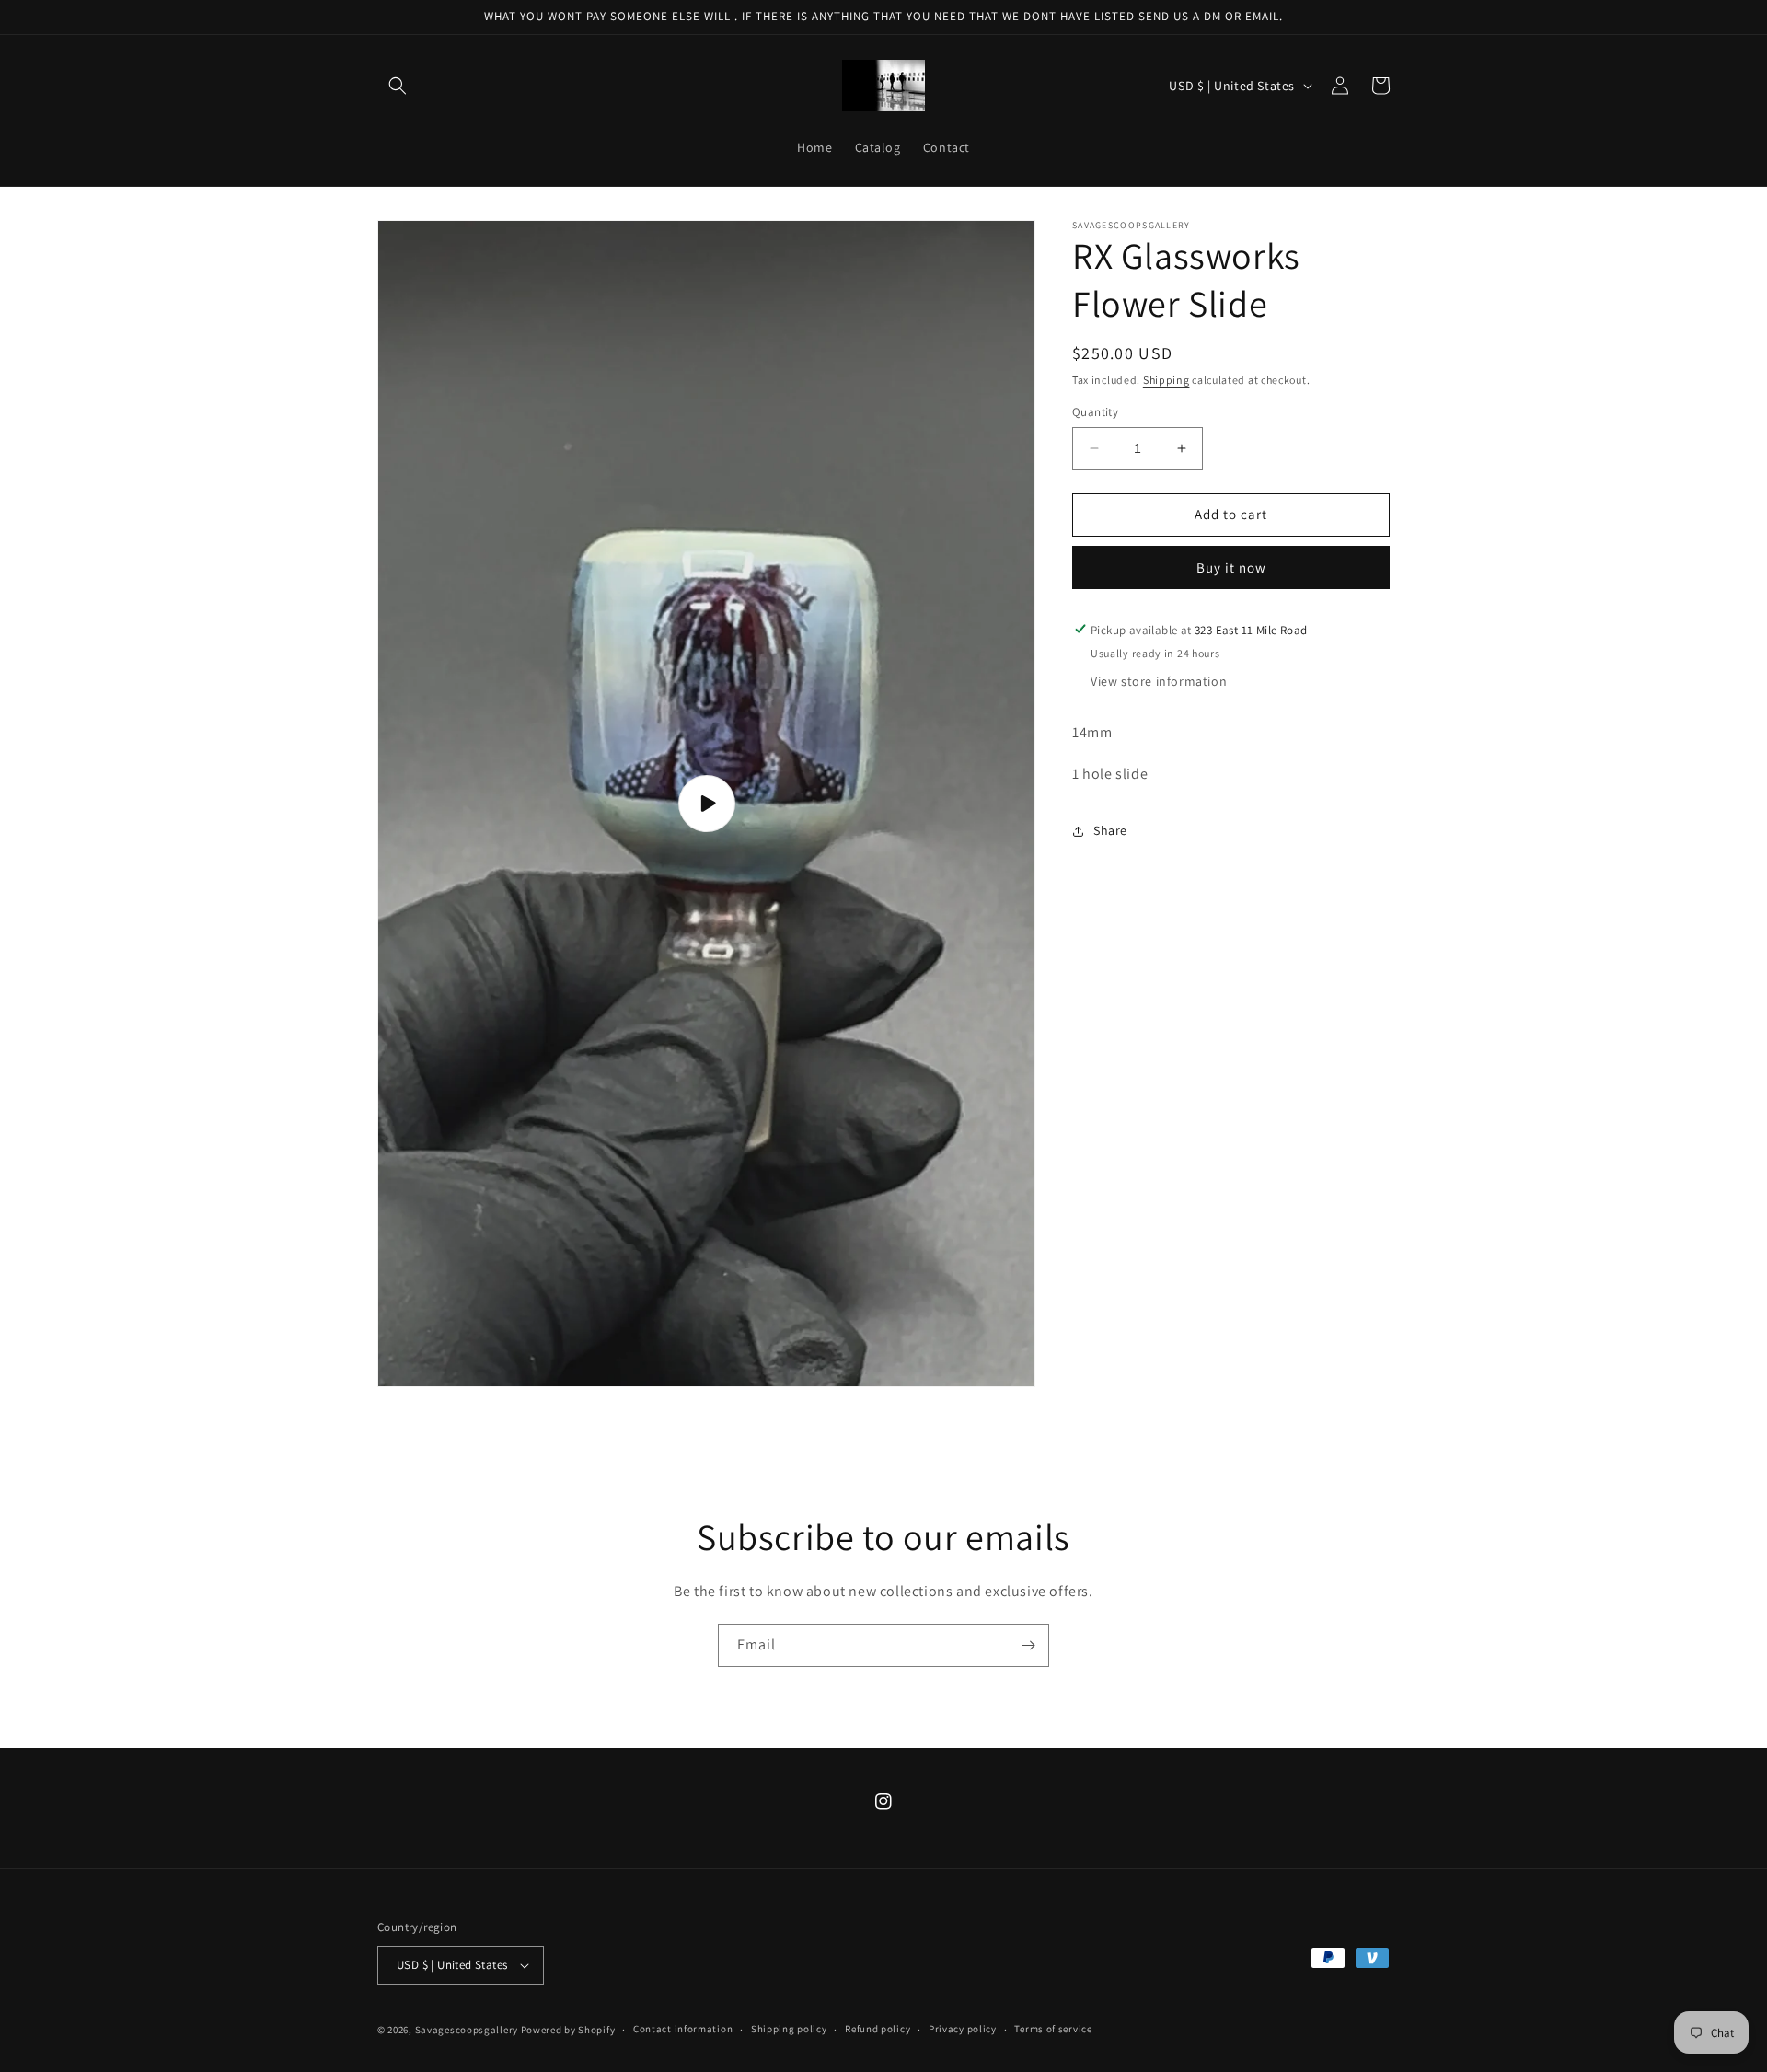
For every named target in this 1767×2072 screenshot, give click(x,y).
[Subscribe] (1028, 1645)
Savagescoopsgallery (468, 2030)
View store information (1159, 681)
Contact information (683, 2029)
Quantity (1095, 412)
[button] (398, 86)
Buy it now (1231, 567)
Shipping (1166, 380)
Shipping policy (789, 2029)
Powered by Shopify (568, 2030)
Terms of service (1053, 2029)
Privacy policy (963, 2029)
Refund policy (878, 2029)
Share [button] (1110, 830)
